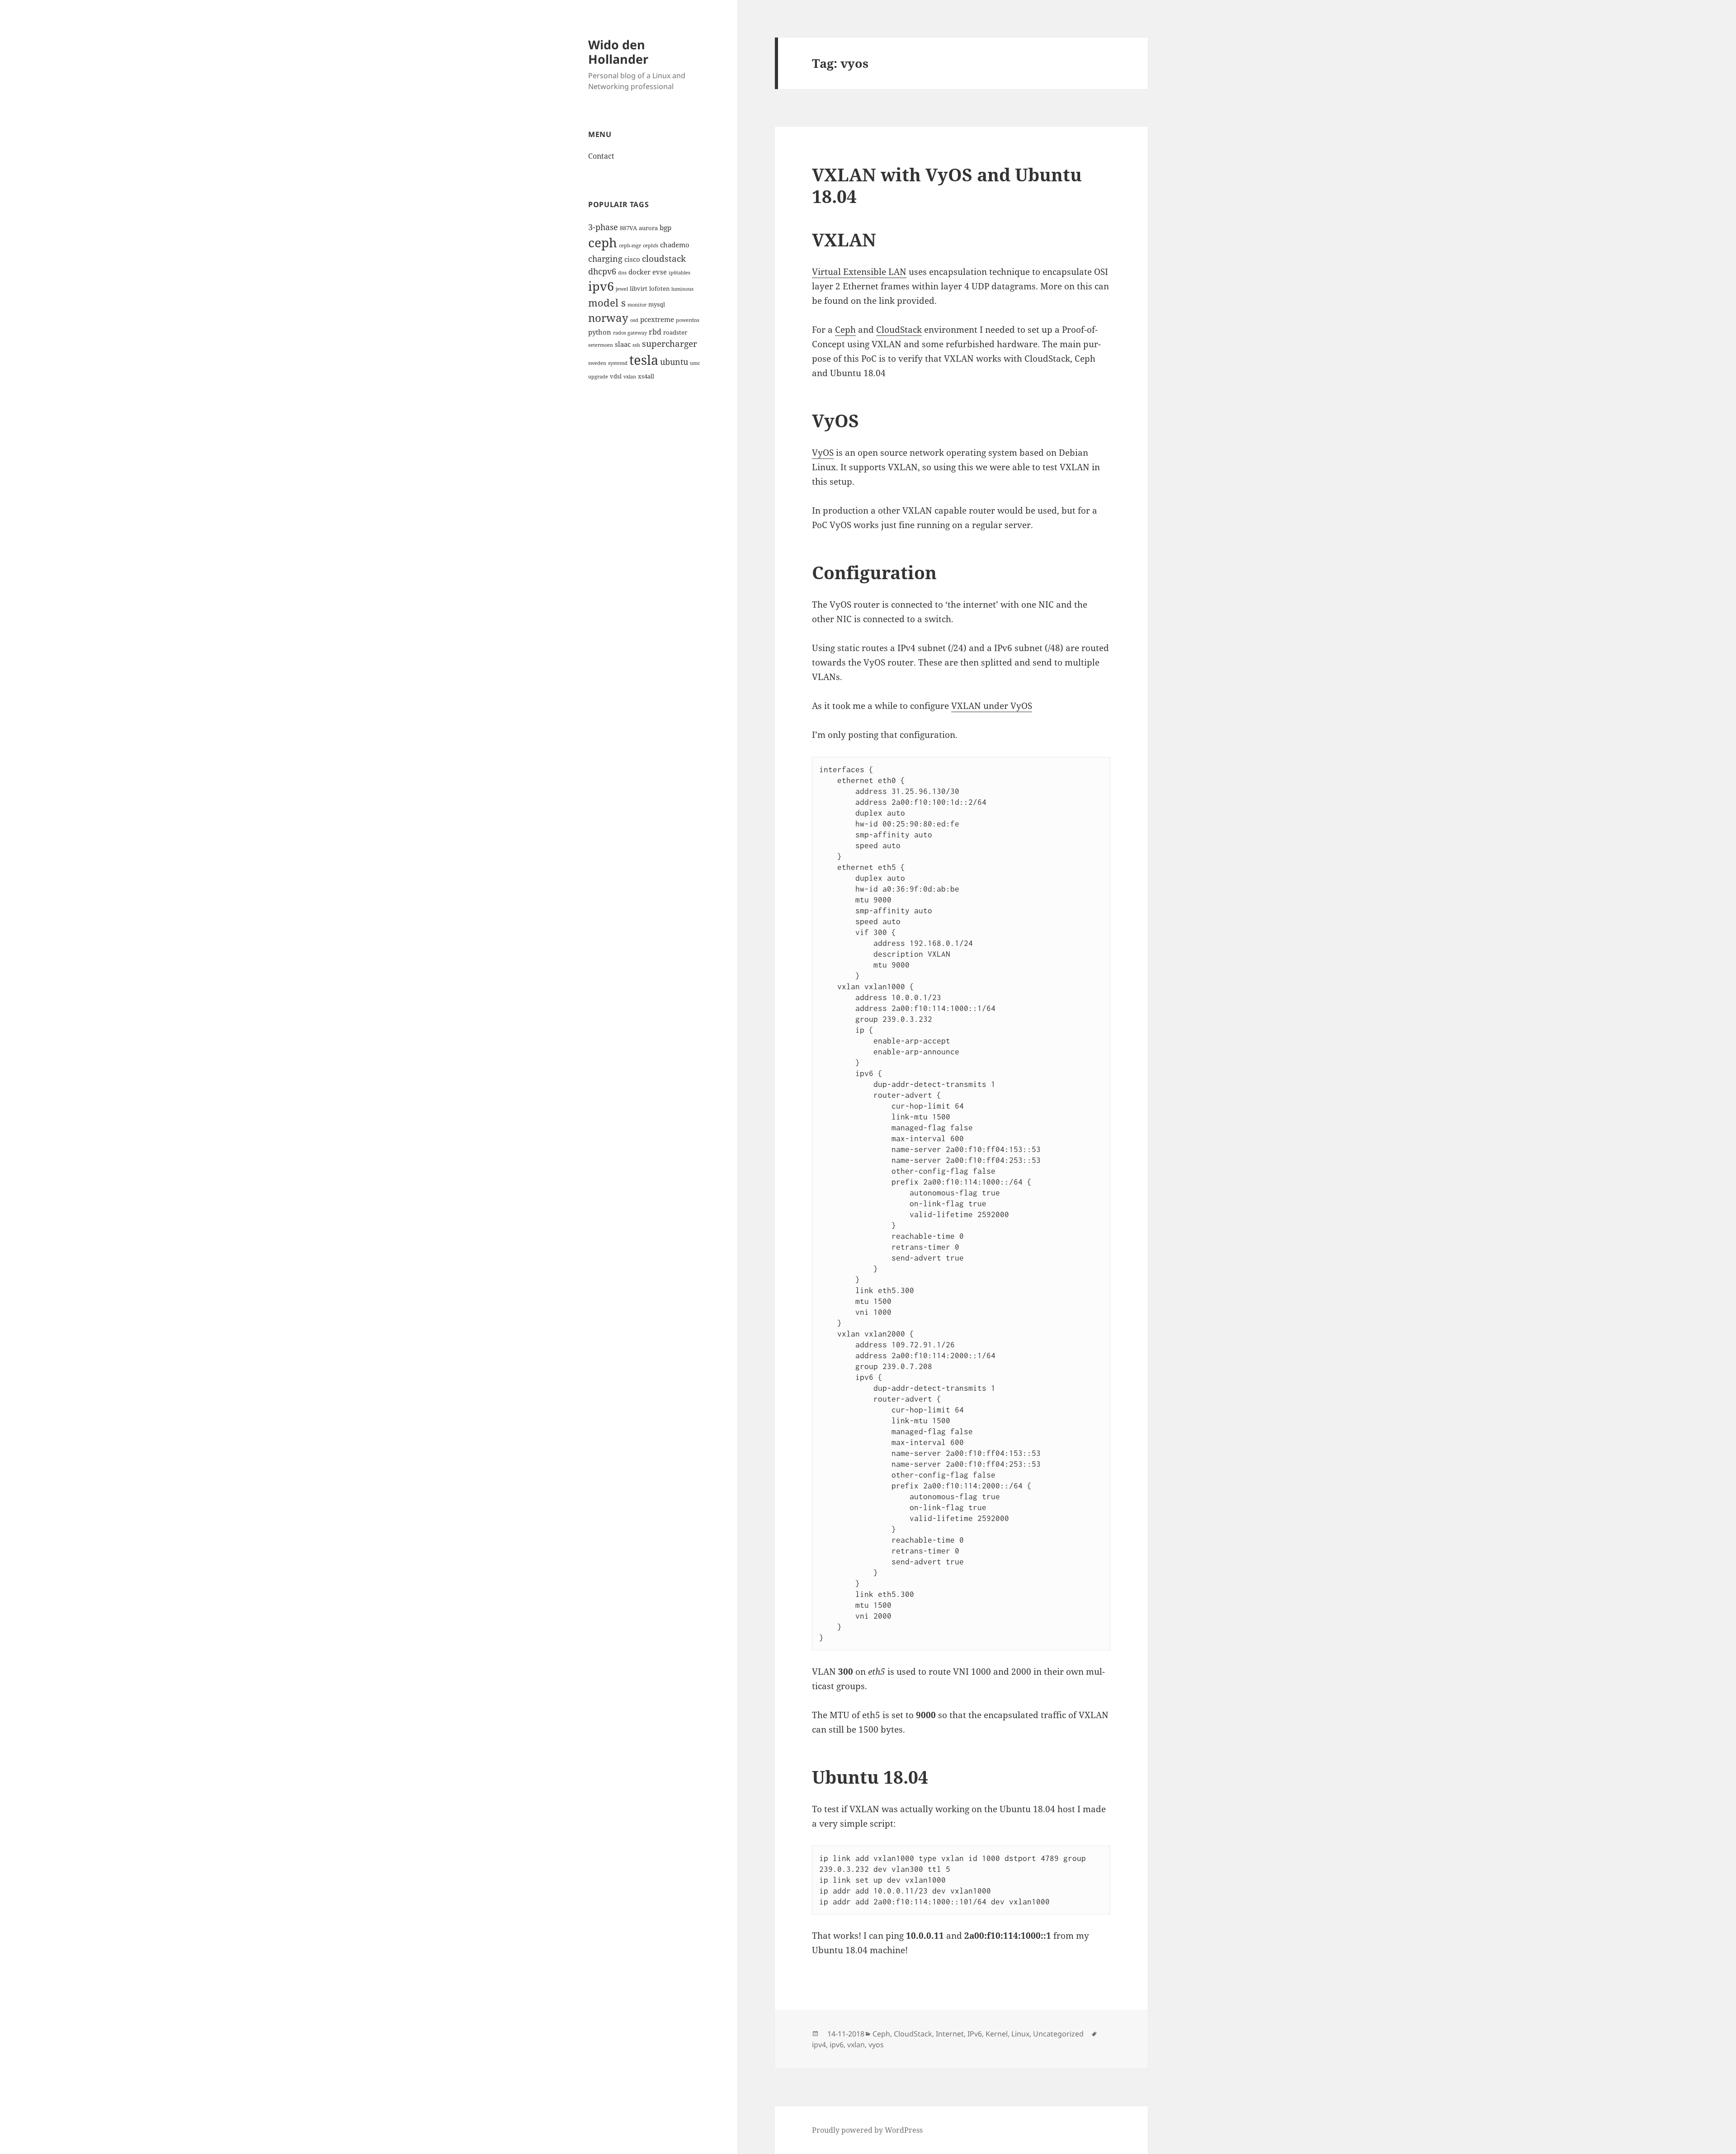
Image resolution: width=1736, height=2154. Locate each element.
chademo (675, 245)
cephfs (651, 246)
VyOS (823, 453)
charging (605, 258)
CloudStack (899, 330)
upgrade (598, 377)
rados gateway (630, 333)
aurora (648, 228)
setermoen (601, 345)
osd (634, 320)
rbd (655, 332)
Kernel (997, 2034)
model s (607, 303)
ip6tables (679, 273)
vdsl (616, 376)
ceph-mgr (630, 246)
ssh (636, 345)
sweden (597, 363)
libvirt (639, 288)
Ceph (845, 330)
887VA (628, 228)
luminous (682, 289)
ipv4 (819, 2045)
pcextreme (657, 319)
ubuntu (674, 361)
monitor (637, 305)
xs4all (646, 376)
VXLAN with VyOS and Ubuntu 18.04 (947, 185)
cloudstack (664, 258)
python (600, 332)
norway (608, 318)
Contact (601, 156)
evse (660, 272)
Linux (1020, 2034)
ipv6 (601, 286)
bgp (665, 227)
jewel (622, 289)
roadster (675, 332)
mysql (657, 304)
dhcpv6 (602, 271)
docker (639, 272)
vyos (876, 2045)
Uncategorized (1058, 2034)
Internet (950, 2034)
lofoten (659, 288)
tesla (644, 360)
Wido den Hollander (618, 52)
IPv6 (975, 2034)
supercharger (670, 343)
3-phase (603, 227)
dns (622, 273)
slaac (623, 344)
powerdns (688, 320)
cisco (632, 259)
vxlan (630, 377)
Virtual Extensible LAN (859, 272)
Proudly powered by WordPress (867, 2130)
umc (695, 363)
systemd (618, 363)
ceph (603, 242)
